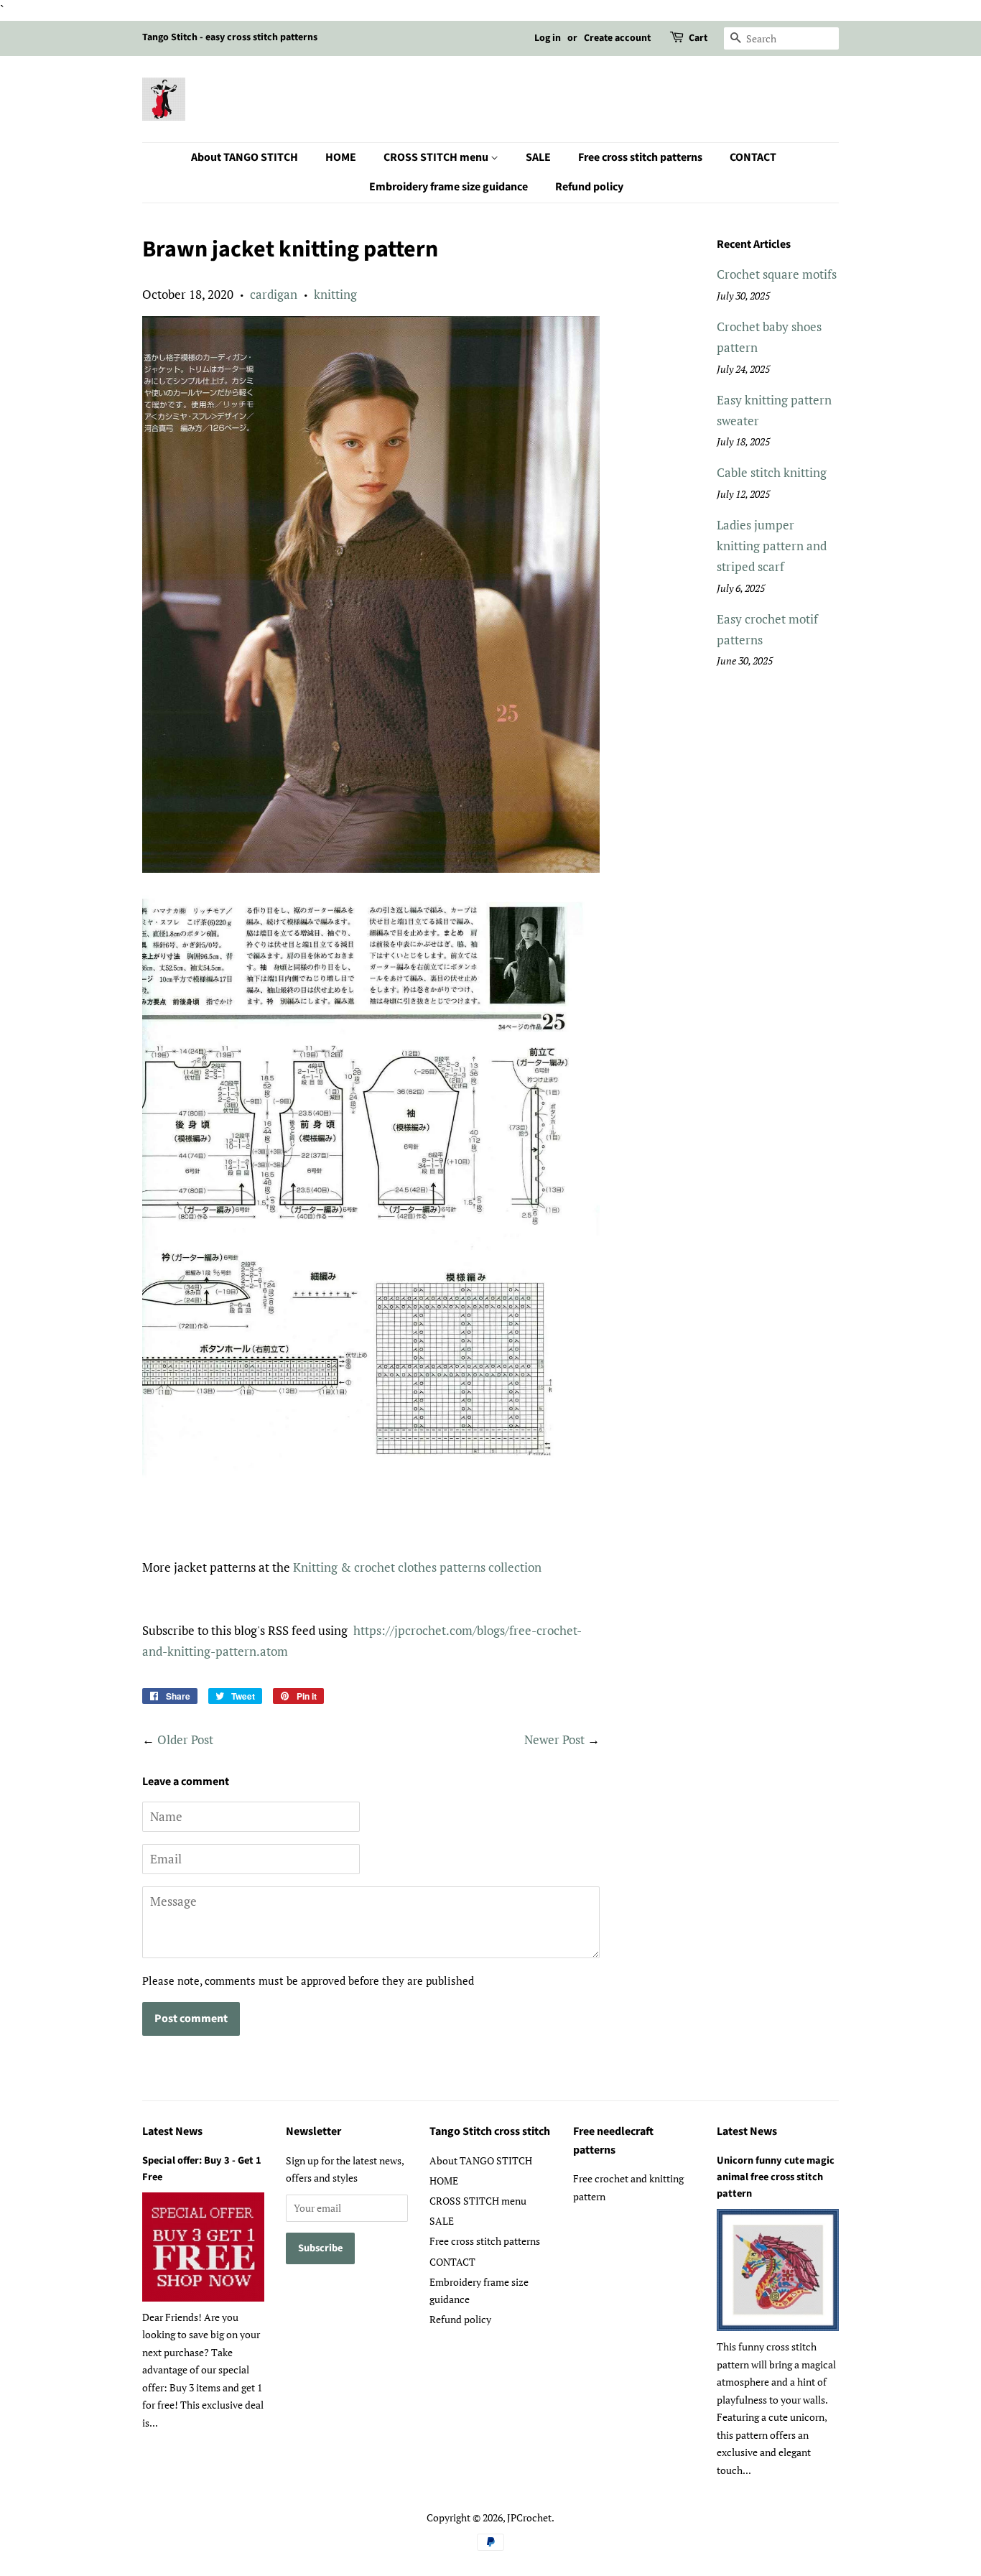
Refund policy (589, 187)
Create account (617, 38)
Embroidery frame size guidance (448, 187)
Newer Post (554, 1739)
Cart (698, 38)
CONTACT (753, 157)
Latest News (172, 2131)
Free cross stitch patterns (640, 157)
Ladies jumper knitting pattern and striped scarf (772, 546)
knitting (335, 294)
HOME (341, 157)
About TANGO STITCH (245, 157)
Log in (548, 38)
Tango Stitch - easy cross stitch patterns (230, 37)
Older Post (185, 1739)
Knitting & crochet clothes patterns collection (417, 1567)
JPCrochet (529, 2517)
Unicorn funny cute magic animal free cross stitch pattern (776, 2177)
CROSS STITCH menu (437, 157)
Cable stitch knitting (772, 472)
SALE (538, 157)
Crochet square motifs (777, 274)
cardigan (274, 294)
